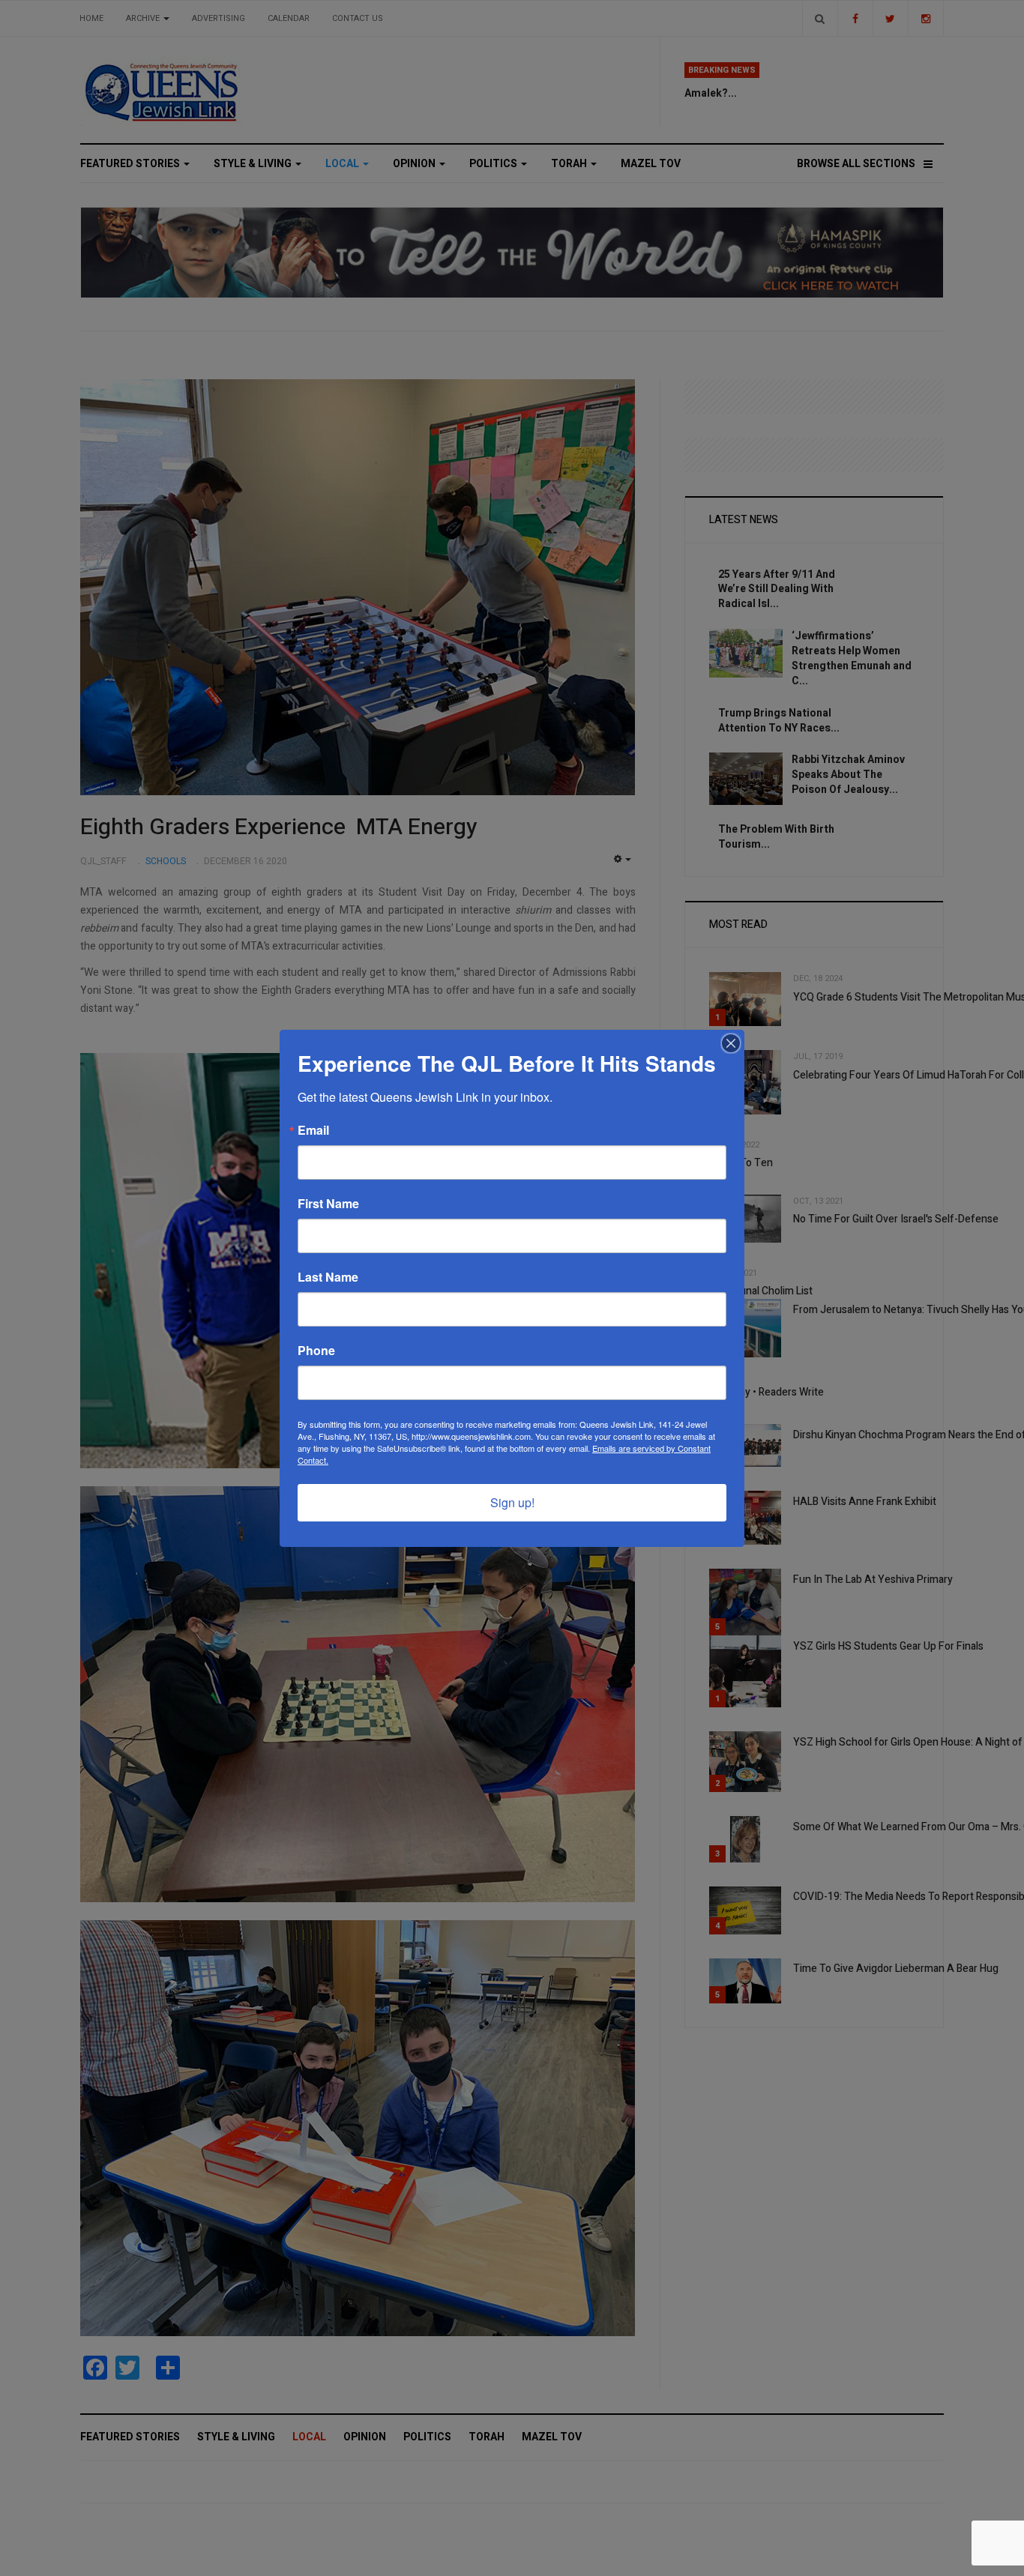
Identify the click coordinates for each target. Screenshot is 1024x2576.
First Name (328, 1204)
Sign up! (512, 1502)
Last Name (328, 1277)
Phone (316, 1351)
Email (313, 1130)
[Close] (731, 1043)
